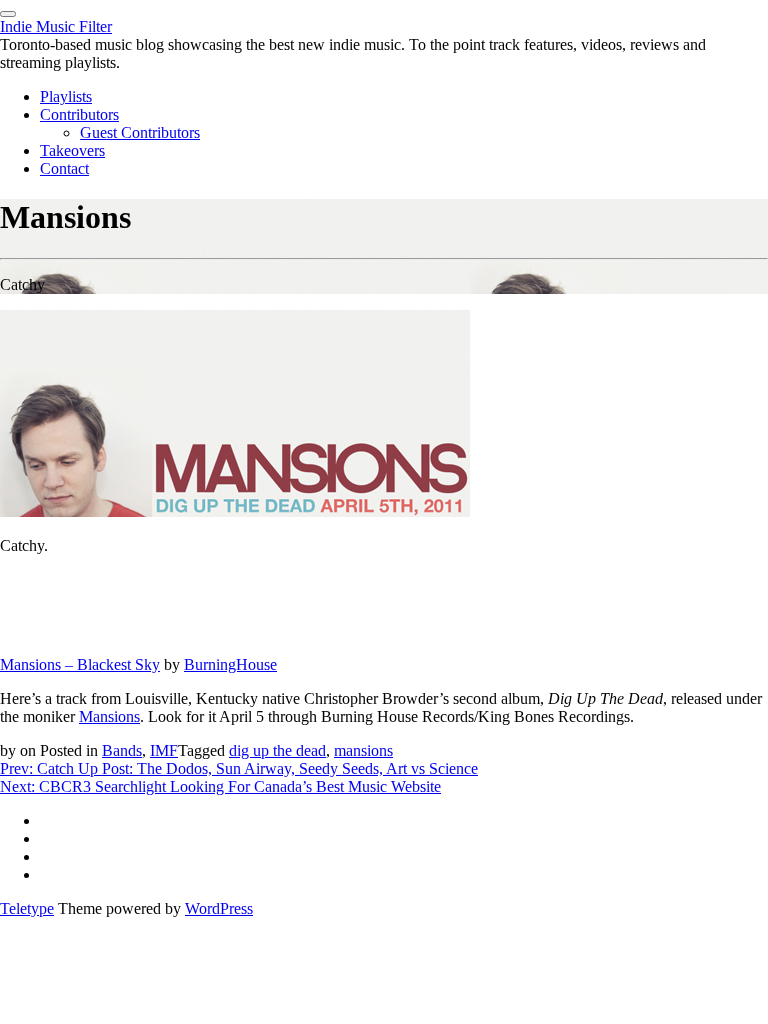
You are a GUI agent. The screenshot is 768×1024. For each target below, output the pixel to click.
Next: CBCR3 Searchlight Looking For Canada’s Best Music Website (220, 786)
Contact (64, 168)
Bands (122, 750)
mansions (363, 750)
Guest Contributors (140, 132)
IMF (164, 750)
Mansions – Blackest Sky (80, 664)
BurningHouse (230, 664)
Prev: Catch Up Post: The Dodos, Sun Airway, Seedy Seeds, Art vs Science (239, 768)
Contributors (79, 114)
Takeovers (72, 150)
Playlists (66, 96)
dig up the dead (277, 750)
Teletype (27, 908)
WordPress (219, 908)
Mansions (109, 716)
